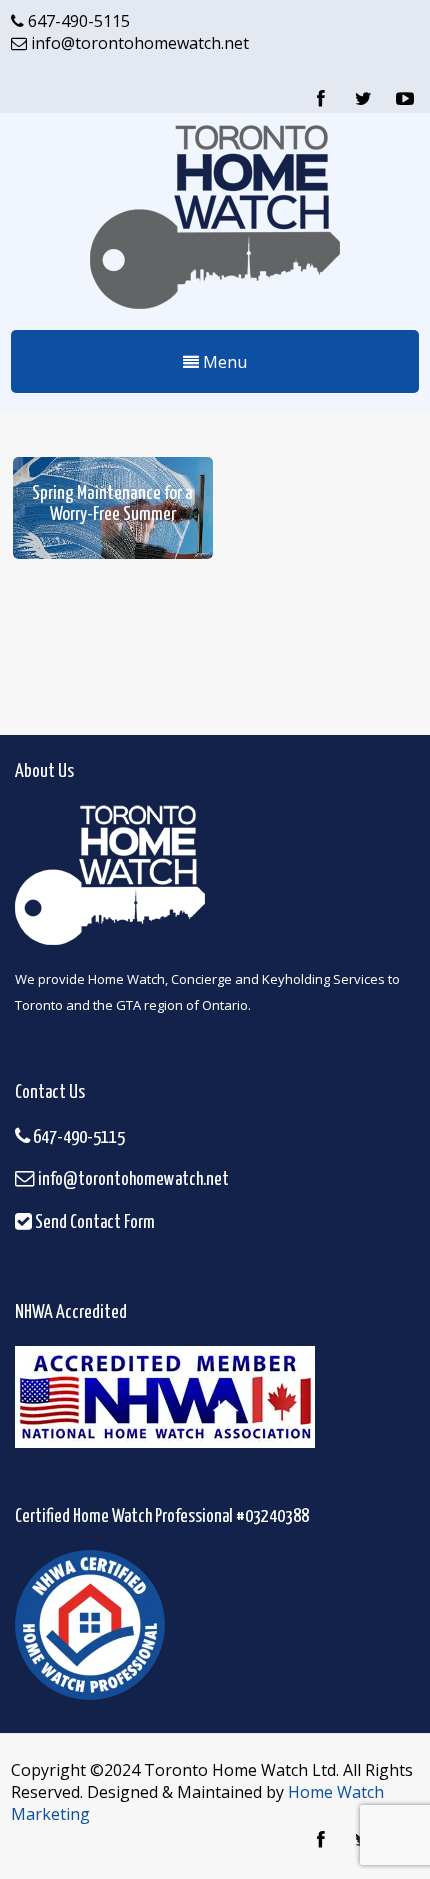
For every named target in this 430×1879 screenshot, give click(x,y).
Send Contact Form (93, 1223)
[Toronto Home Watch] (215, 313)
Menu (223, 362)
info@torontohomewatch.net (138, 43)
